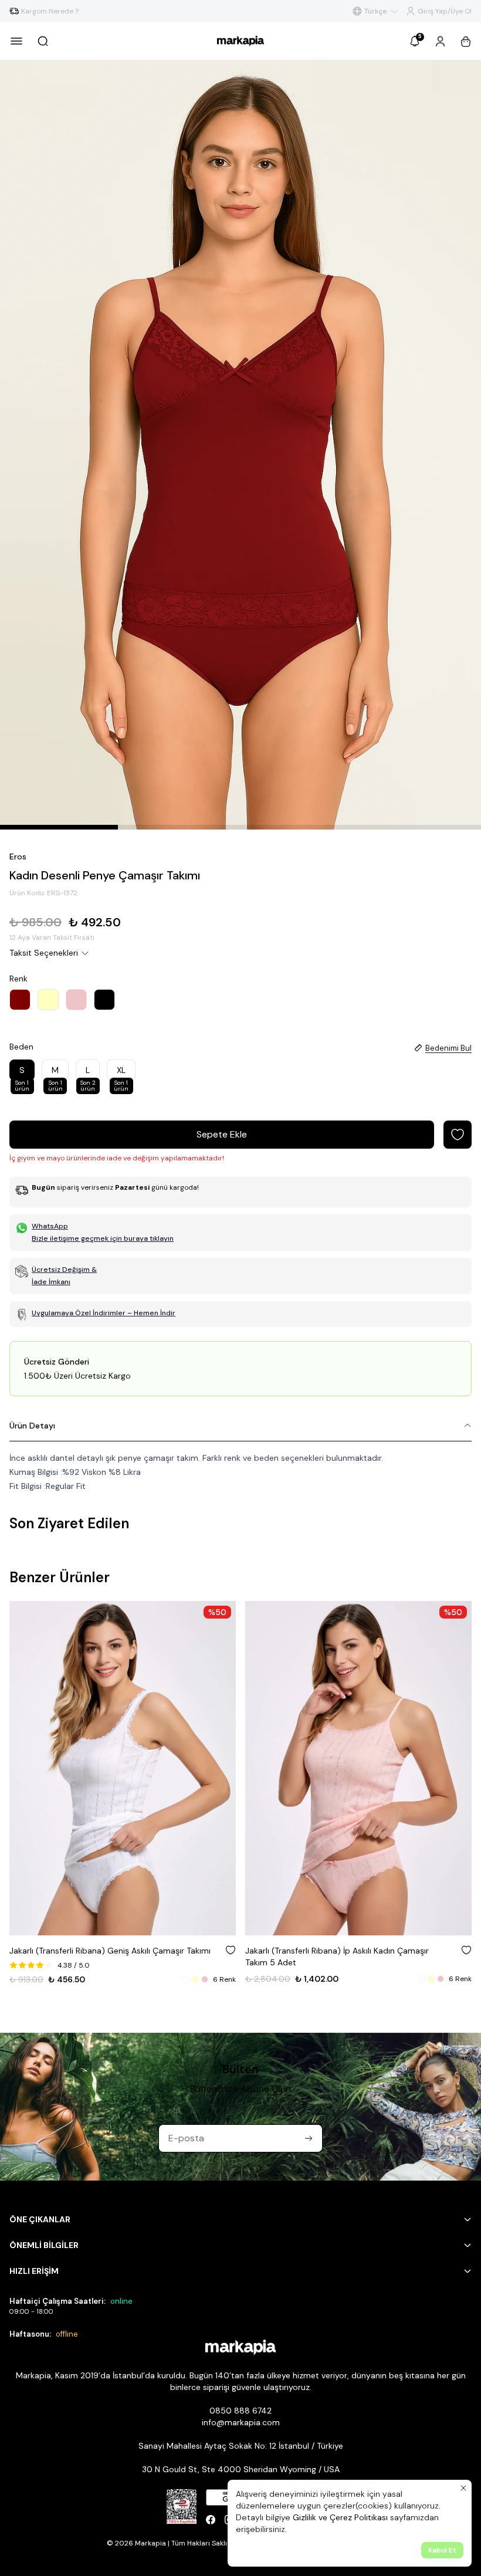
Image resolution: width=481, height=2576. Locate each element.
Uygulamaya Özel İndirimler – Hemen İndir (104, 1313)
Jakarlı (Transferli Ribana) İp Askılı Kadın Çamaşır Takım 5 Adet (101, 1956)
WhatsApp (50, 1226)
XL (121, 1073)
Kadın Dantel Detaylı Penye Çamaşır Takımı (327, 1951)
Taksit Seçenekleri (44, 953)
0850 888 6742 (240, 2411)
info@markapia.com (241, 2422)
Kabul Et (442, 2550)
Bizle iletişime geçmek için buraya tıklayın (103, 1238)
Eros (18, 857)
